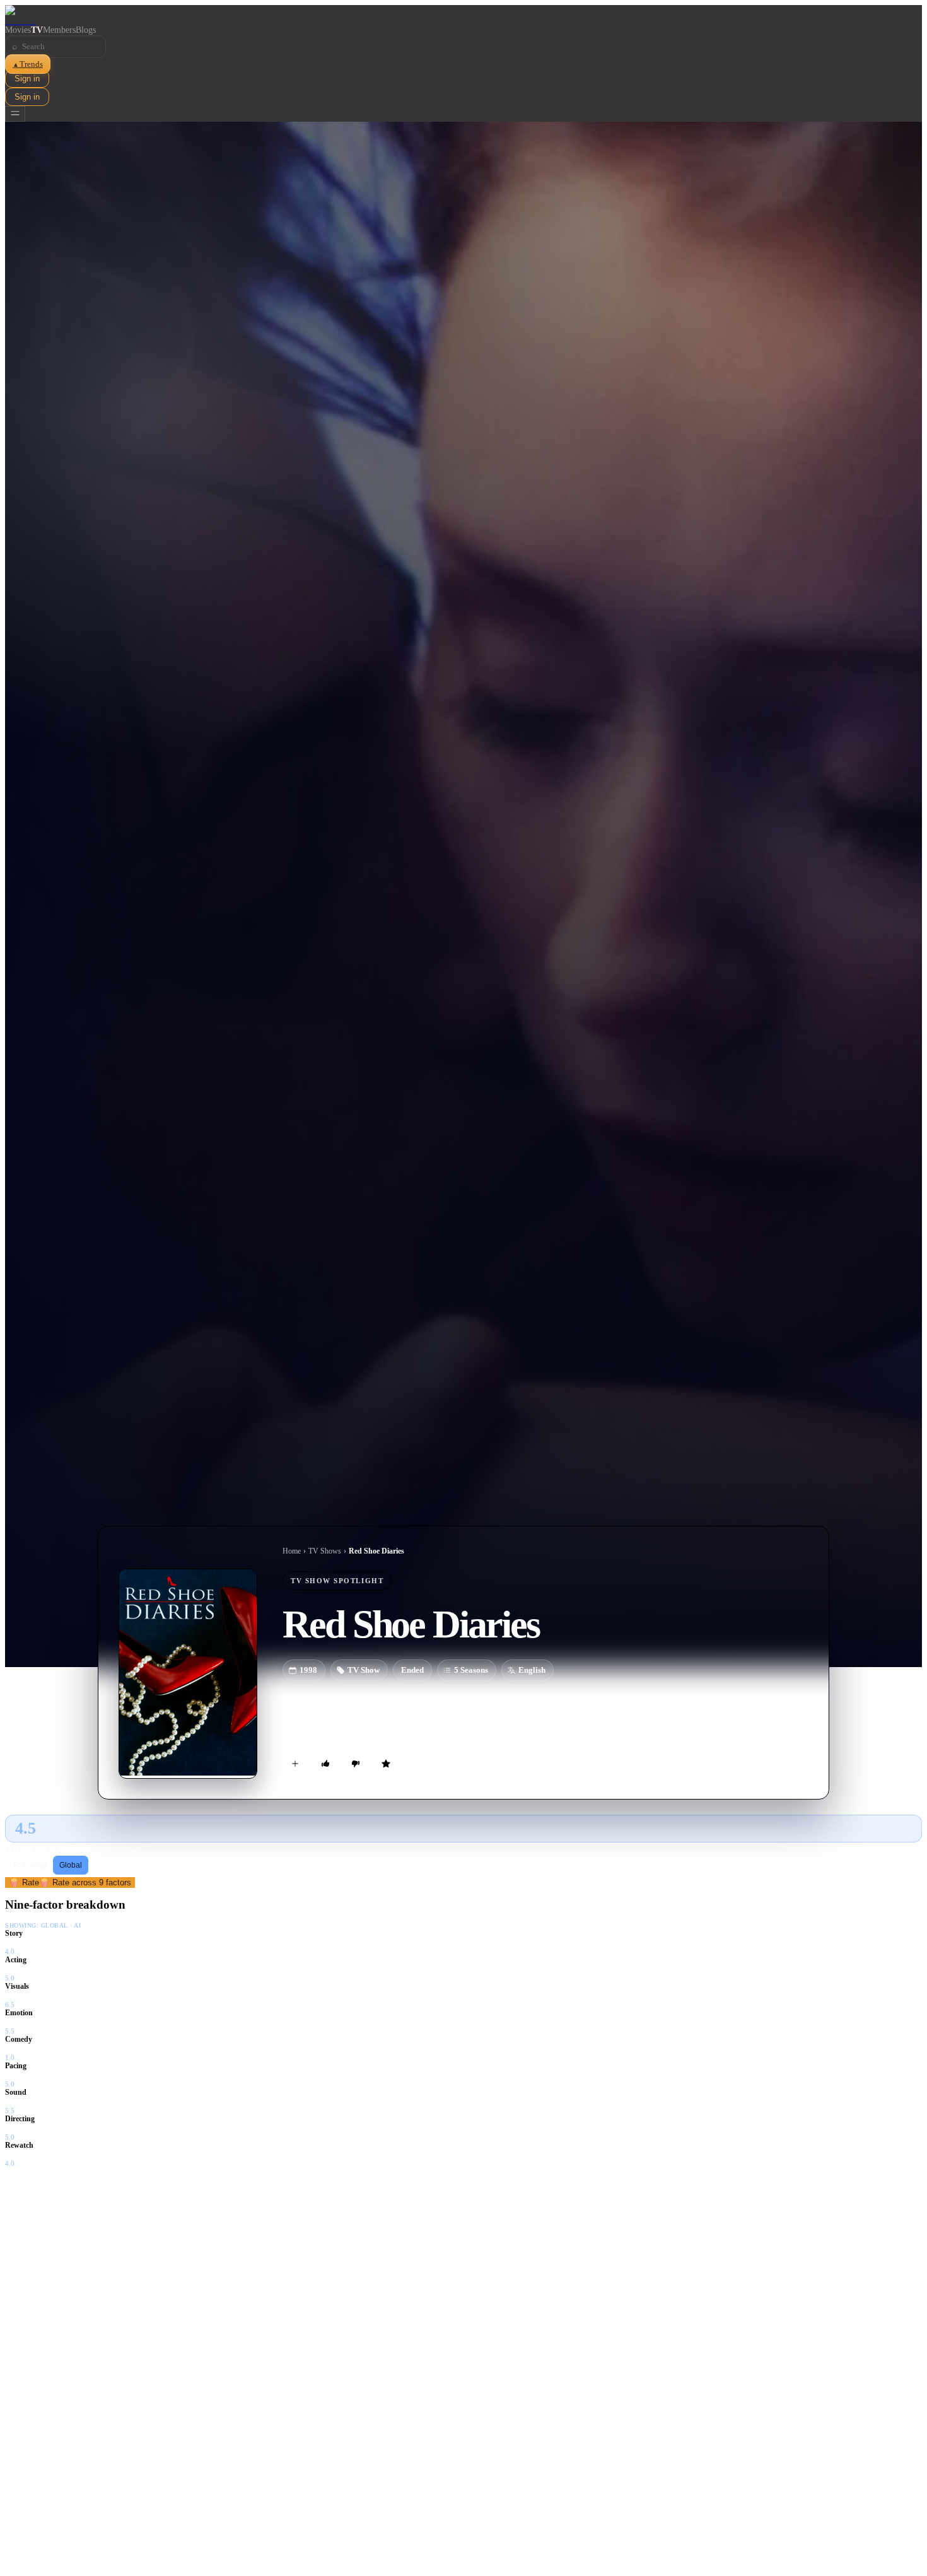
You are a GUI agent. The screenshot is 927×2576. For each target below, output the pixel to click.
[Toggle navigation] (15, 114)
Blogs (86, 30)
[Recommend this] (325, 1764)
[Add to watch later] (295, 1764)
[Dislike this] (356, 1764)
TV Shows (325, 1551)
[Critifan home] (463, 15)
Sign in (27, 79)
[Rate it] (386, 1764)
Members (59, 30)
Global (71, 1865)
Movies (18, 30)
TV (37, 30)
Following (30, 1865)
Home (292, 1551)
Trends (28, 64)
